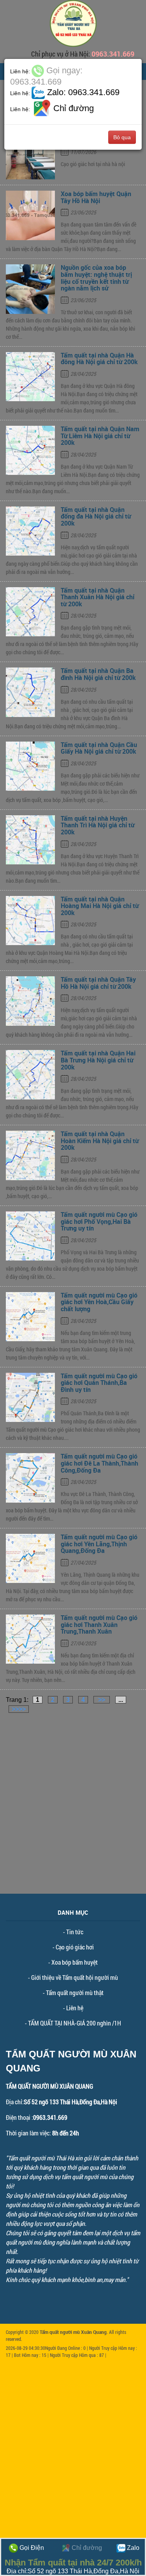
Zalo (132, 2548)
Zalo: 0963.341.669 (82, 92)
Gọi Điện (31, 2548)
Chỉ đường (86, 2548)
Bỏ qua (122, 137)
